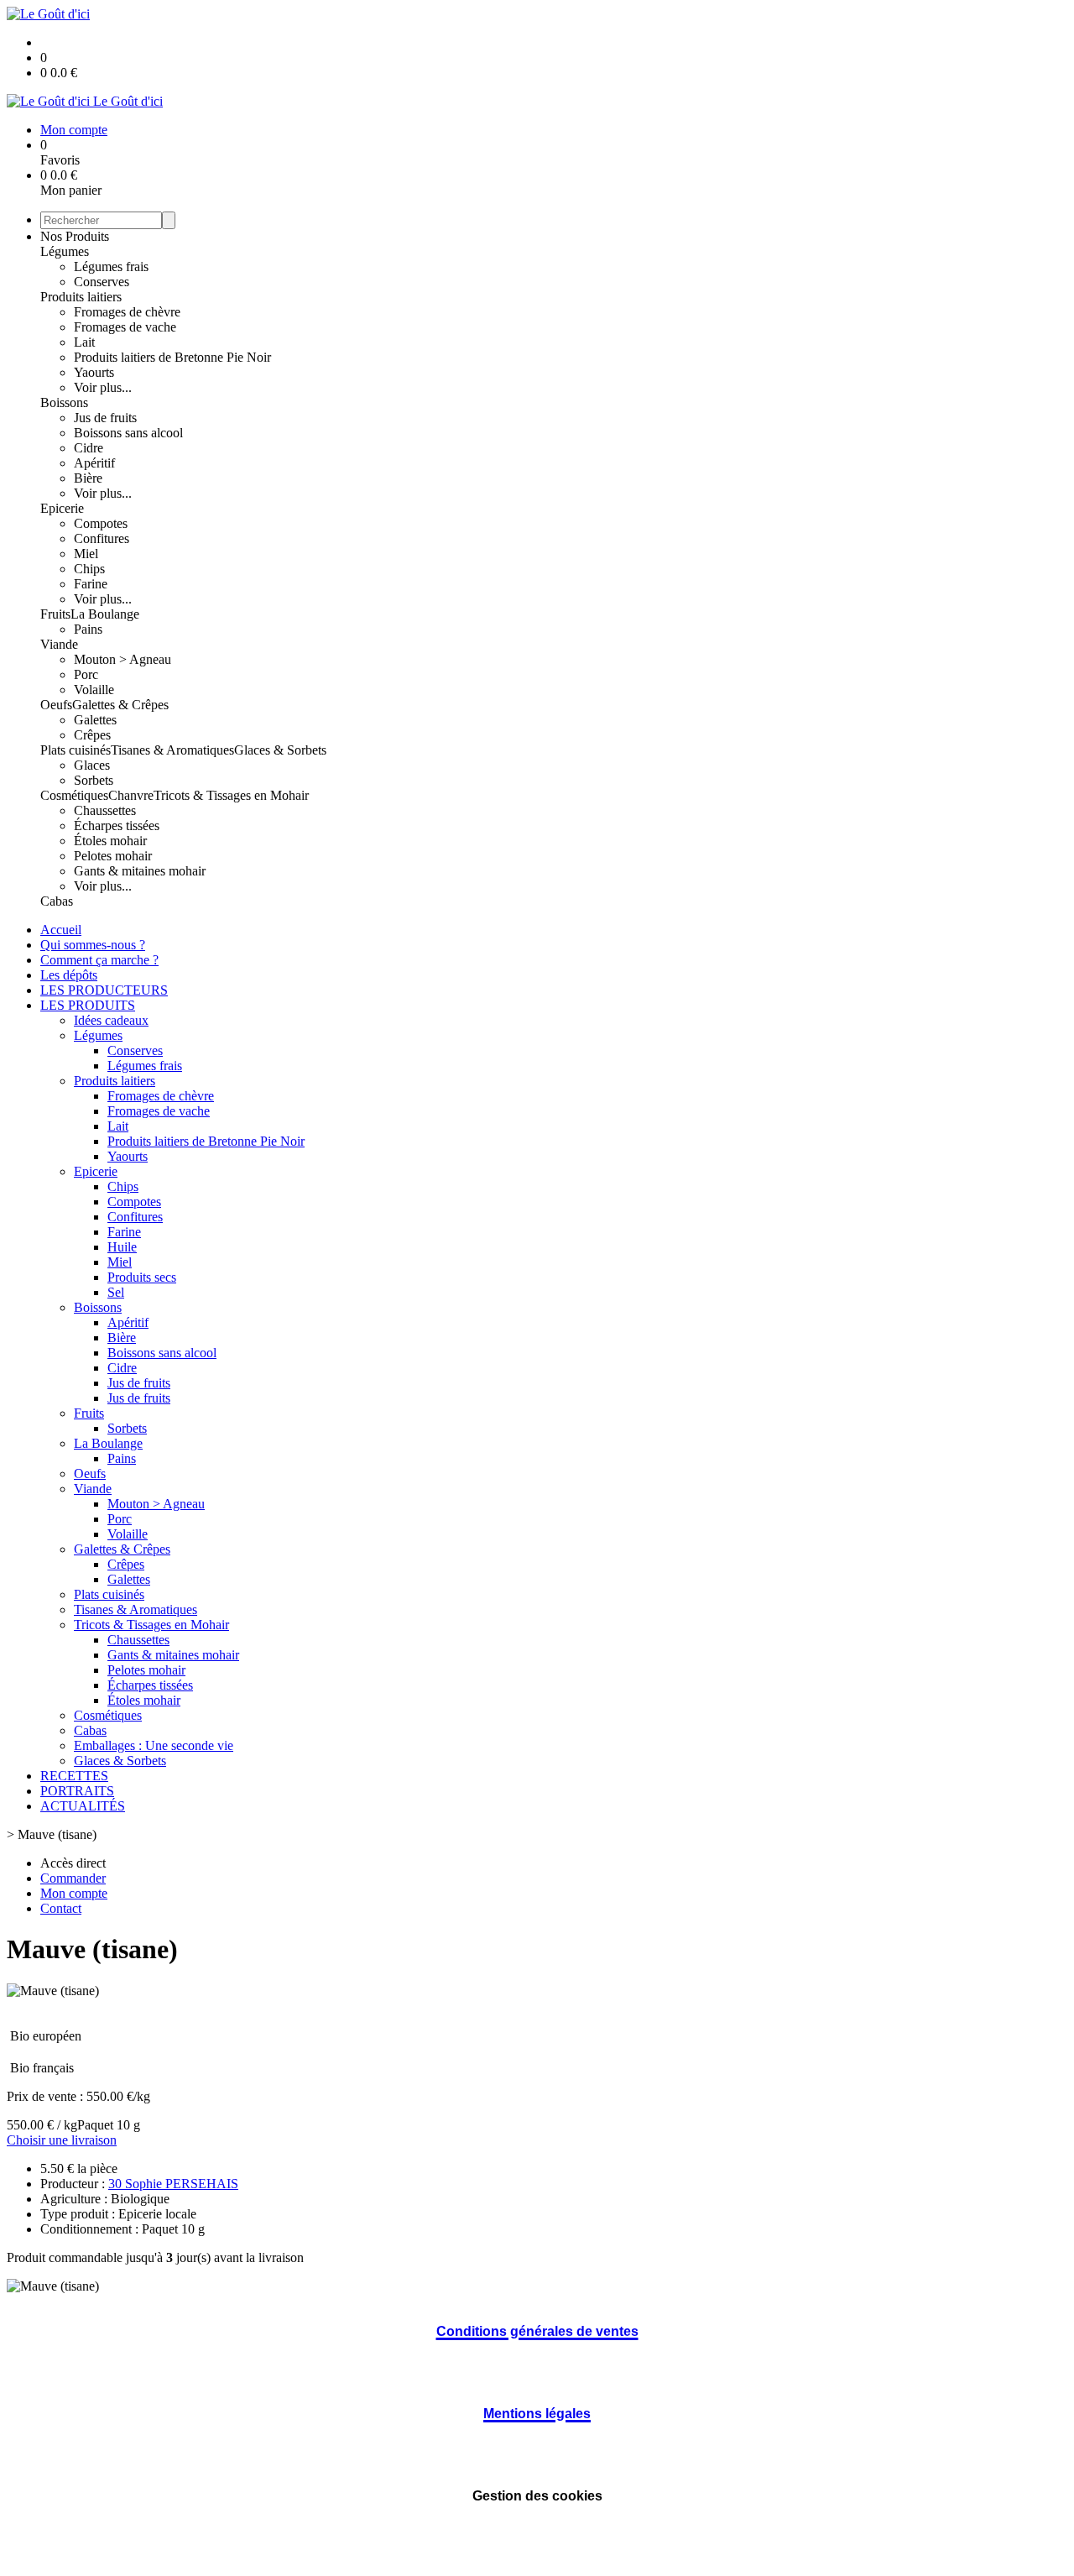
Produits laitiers (81, 297)
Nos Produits (75, 236)
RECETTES (74, 1776)
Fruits (55, 614)
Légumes (65, 251)
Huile (122, 1247)
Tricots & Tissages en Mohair (231, 795)
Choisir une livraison (62, 2140)
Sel (116, 1292)
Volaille (94, 690)
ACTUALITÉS (83, 1806)
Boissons (64, 402)
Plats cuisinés (76, 750)
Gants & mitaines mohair (140, 871)
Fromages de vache (125, 327)
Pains (88, 629)
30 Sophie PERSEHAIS (173, 2184)
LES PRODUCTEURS (104, 990)
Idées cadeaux (111, 1020)
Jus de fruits (105, 418)
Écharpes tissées (117, 826)
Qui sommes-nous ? (93, 945)
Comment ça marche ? (99, 960)
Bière (88, 478)
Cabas (57, 901)
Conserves (102, 282)
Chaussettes (105, 810)
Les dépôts (69, 975)
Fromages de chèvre (127, 312)
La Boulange (105, 614)
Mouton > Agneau (123, 659)
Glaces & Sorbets (280, 750)
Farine (91, 584)
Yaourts (94, 372)
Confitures (102, 538)
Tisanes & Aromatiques (172, 750)
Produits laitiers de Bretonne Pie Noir (172, 357)
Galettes (95, 720)
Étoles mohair (110, 841)
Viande (59, 644)
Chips (89, 569)
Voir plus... (103, 387)
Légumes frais (111, 266)
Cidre (89, 448)
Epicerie (62, 508)
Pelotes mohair (113, 856)
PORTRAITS (77, 1791)
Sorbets (94, 780)
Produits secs (142, 1277)
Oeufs (56, 705)
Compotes (101, 523)
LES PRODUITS (88, 1005)
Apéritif (94, 463)
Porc (86, 674)
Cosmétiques (74, 795)
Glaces (92, 765)
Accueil (61, 930)
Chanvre (131, 795)
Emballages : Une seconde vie (154, 1745)
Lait (84, 342)
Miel (86, 554)
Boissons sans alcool (128, 433)
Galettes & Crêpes (120, 705)
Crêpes (92, 735)
